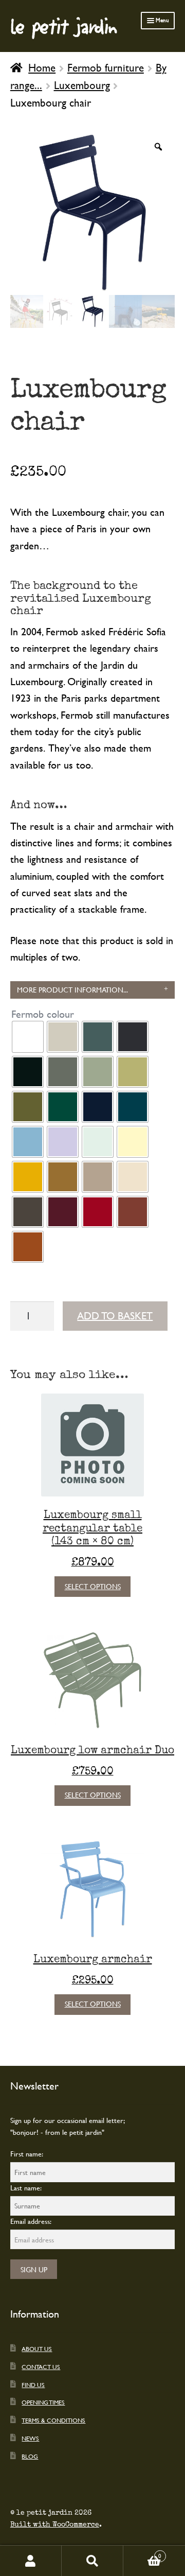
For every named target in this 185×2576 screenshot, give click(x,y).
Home (42, 67)
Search (92, 2561)
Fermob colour (43, 1014)
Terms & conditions (53, 2420)
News (30, 2438)
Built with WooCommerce (55, 2525)
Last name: (26, 2188)
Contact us (41, 2366)
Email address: (31, 2221)
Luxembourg (82, 85)
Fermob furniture (106, 67)
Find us (33, 2384)
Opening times (43, 2402)
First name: (27, 2154)
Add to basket (115, 1316)
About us (37, 2348)
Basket (142, 2553)
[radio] (28, 1037)
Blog (30, 2456)
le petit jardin (64, 26)
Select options (93, 1586)
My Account (31, 2561)
